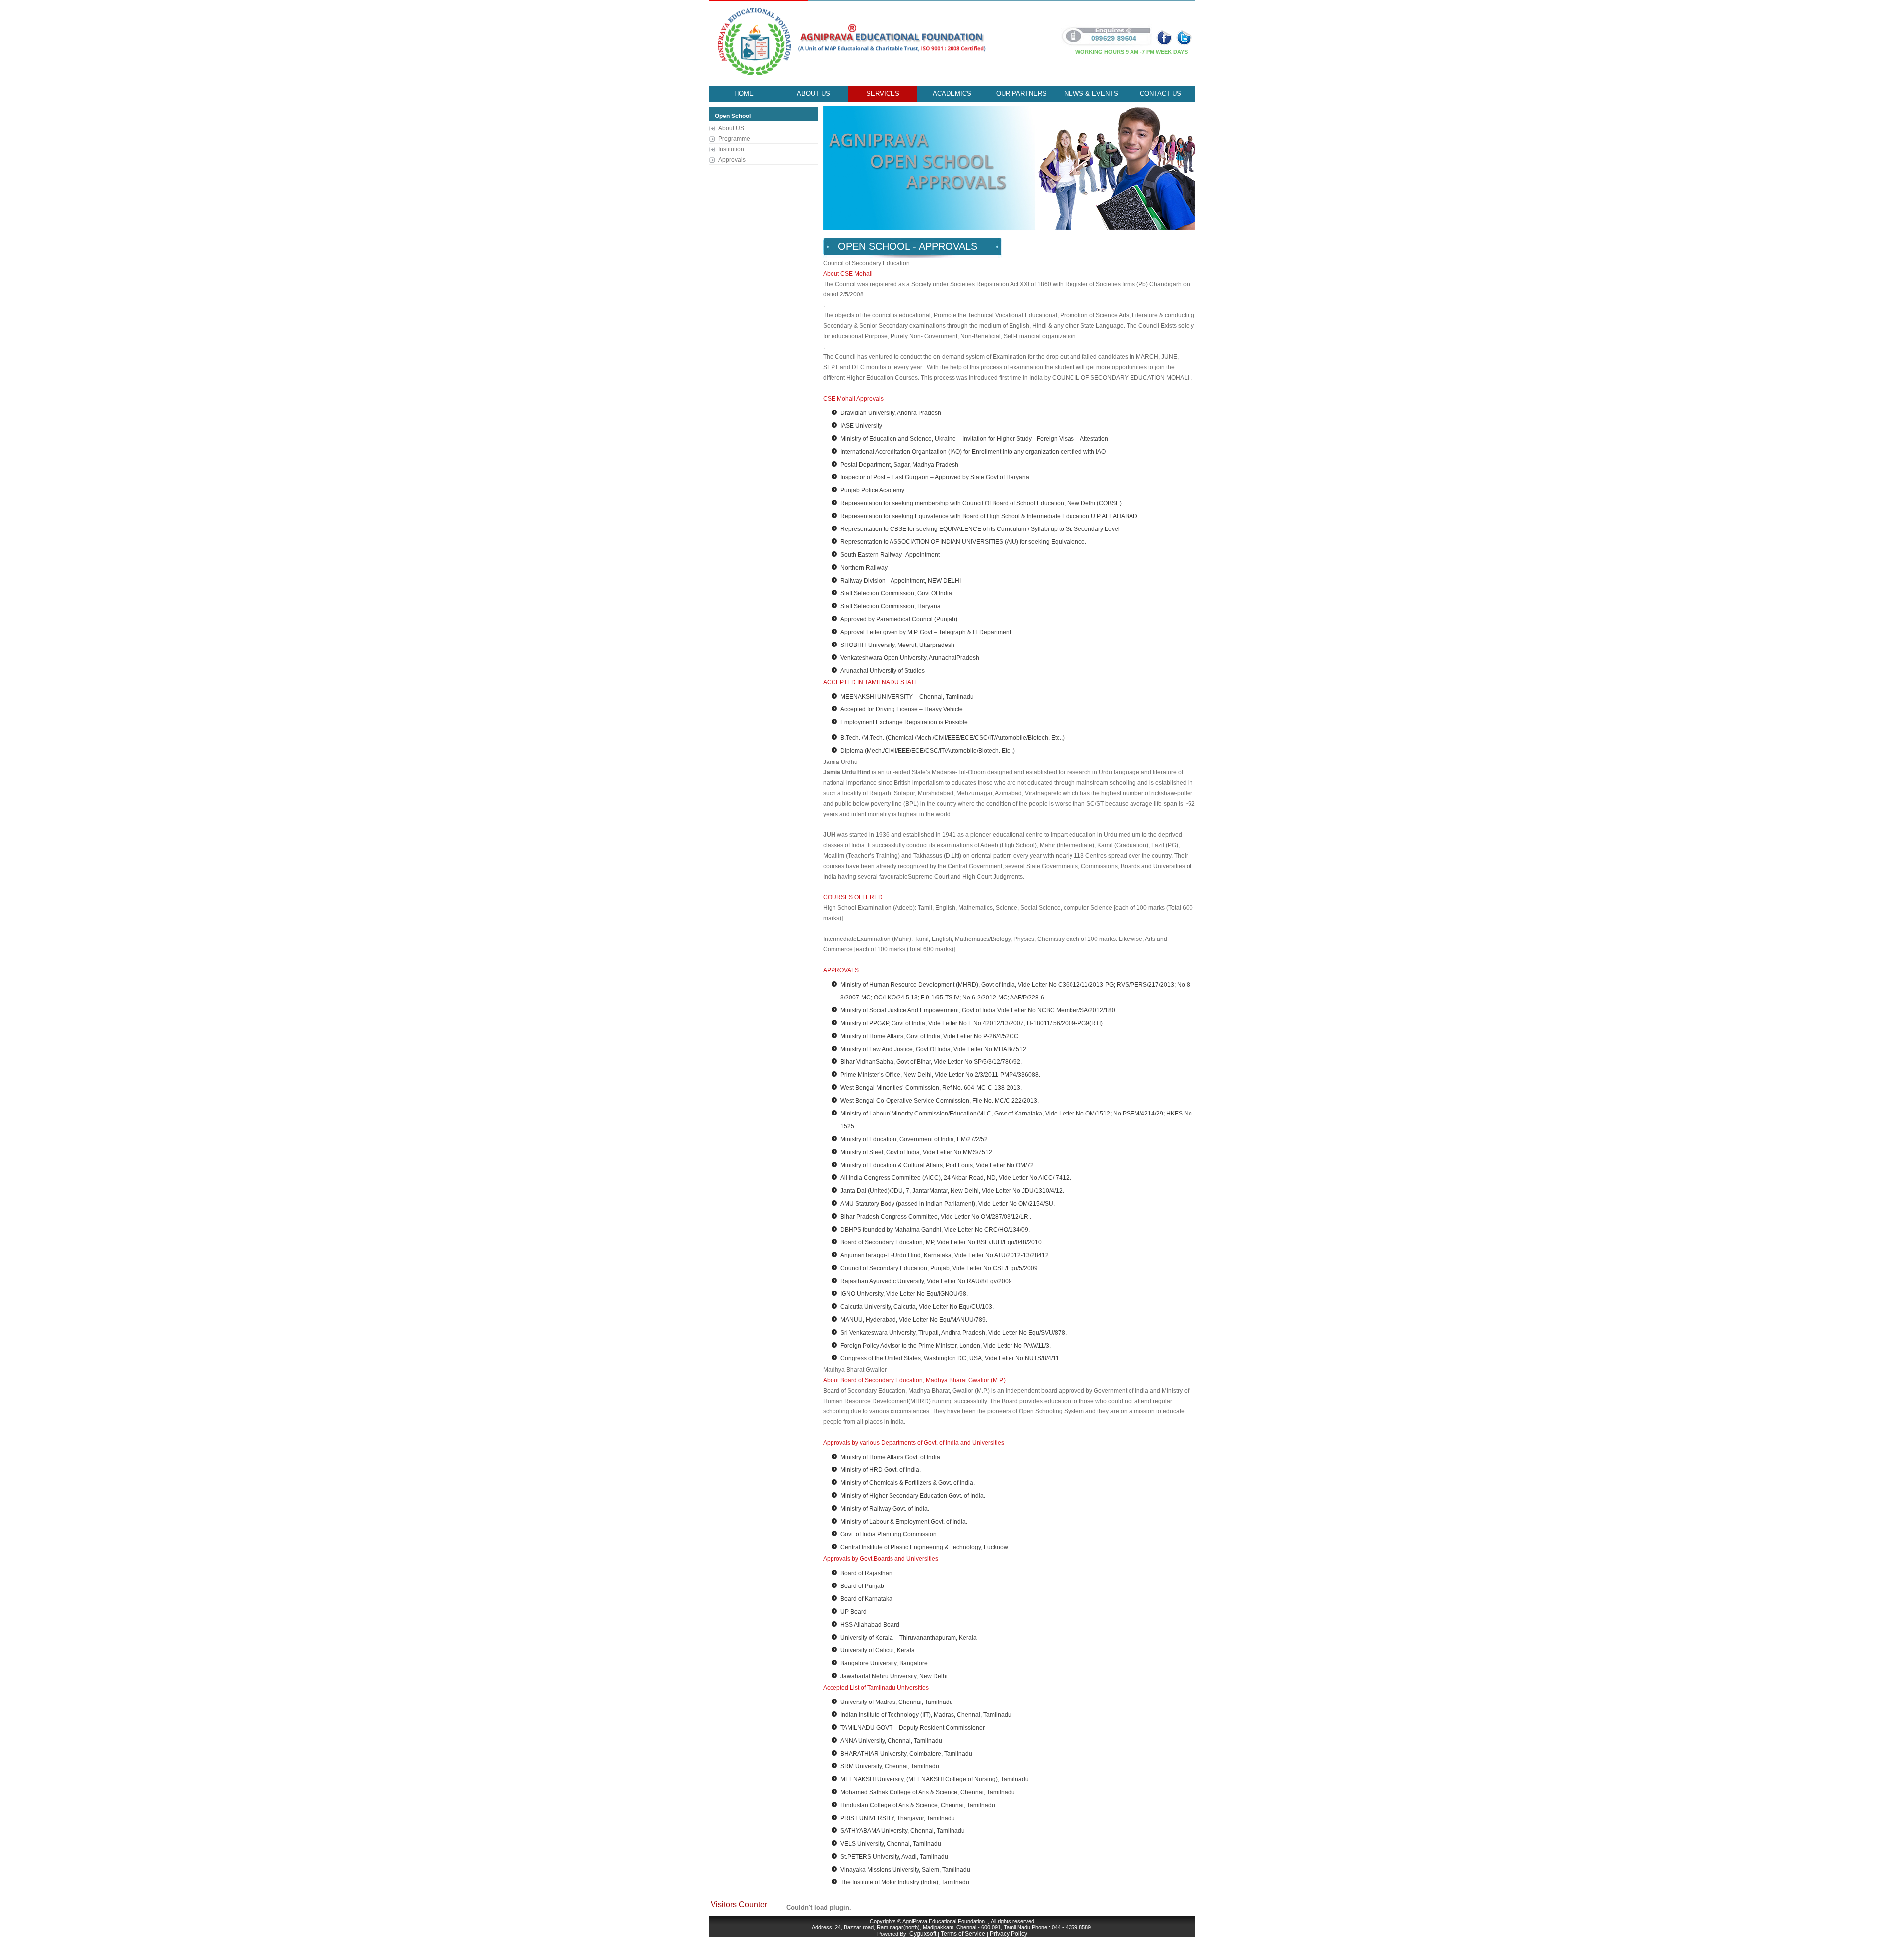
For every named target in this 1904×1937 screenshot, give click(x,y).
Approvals (732, 160)
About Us (813, 93)
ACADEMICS (952, 93)
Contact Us (1160, 93)
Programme (734, 139)
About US (731, 128)
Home (744, 93)
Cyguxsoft (923, 1934)
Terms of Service (963, 1934)
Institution (731, 149)
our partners (1021, 93)
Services (883, 93)
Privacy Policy (1009, 1934)
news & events (1091, 93)
